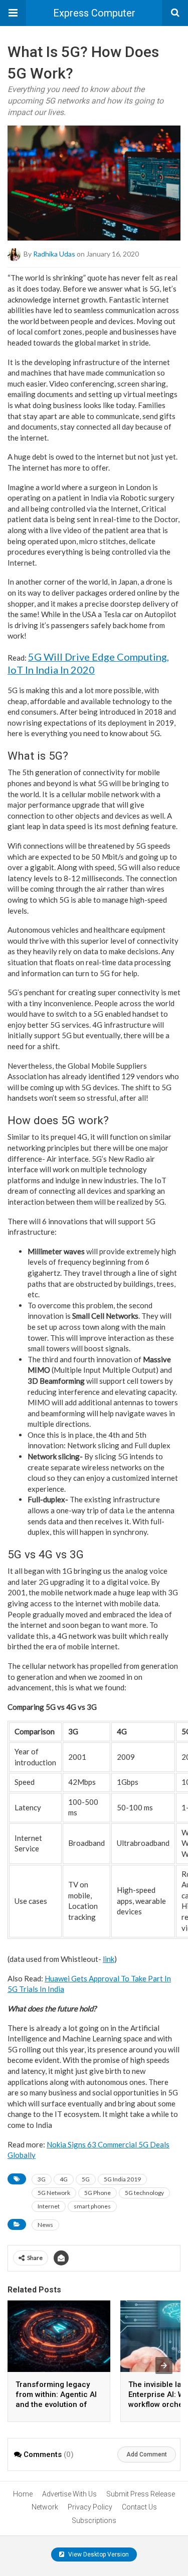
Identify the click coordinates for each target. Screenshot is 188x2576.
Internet (49, 2206)
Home (23, 2494)
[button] (13, 13)
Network (45, 2507)
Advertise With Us (69, 2494)
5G (86, 2179)
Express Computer (94, 13)
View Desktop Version (98, 2554)
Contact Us (139, 2507)
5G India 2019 (122, 2179)
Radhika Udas (54, 254)
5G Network (54, 2193)
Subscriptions (94, 2520)
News (45, 2225)
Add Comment (147, 2454)
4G (64, 2179)
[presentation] (164, 2365)
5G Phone (98, 2193)
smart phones (92, 2206)
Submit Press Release (141, 2494)
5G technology (144, 2193)
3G (42, 2179)
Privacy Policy (90, 2507)
